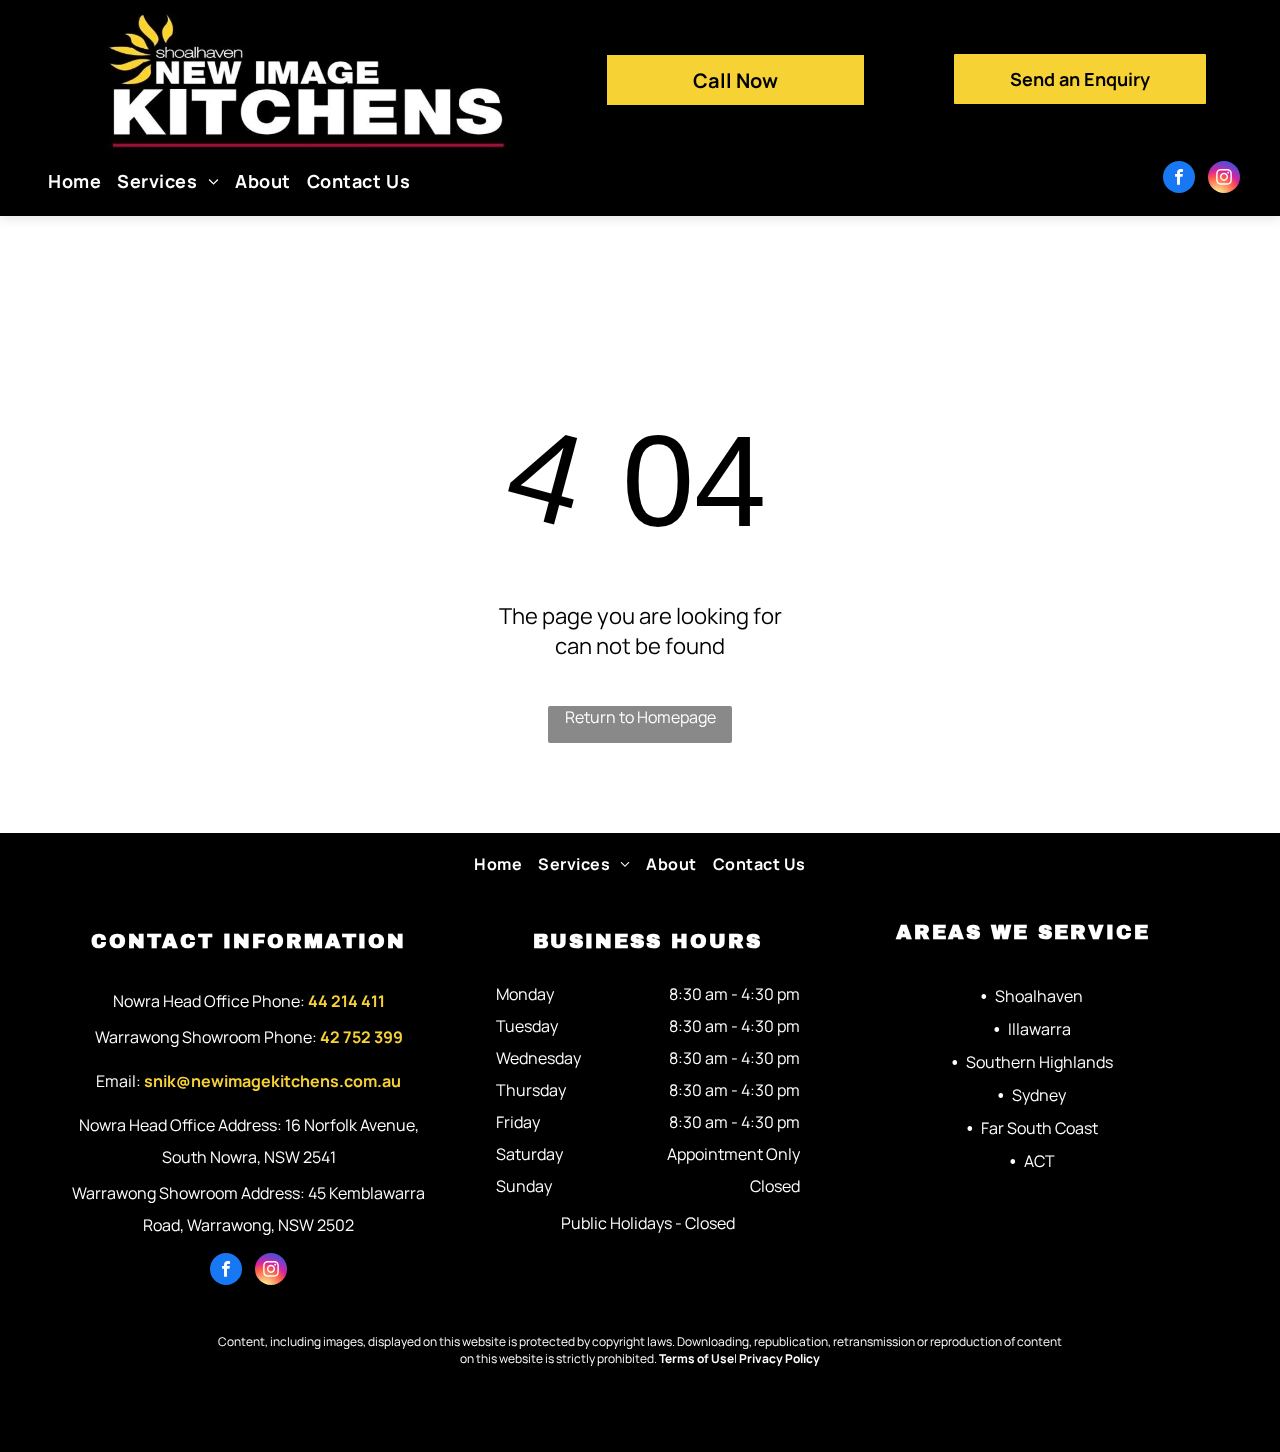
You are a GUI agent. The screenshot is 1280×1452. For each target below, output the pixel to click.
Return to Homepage (640, 717)
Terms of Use (696, 1358)
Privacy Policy (779, 1358)
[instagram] (1224, 179)
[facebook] (1179, 179)
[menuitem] (74, 181)
